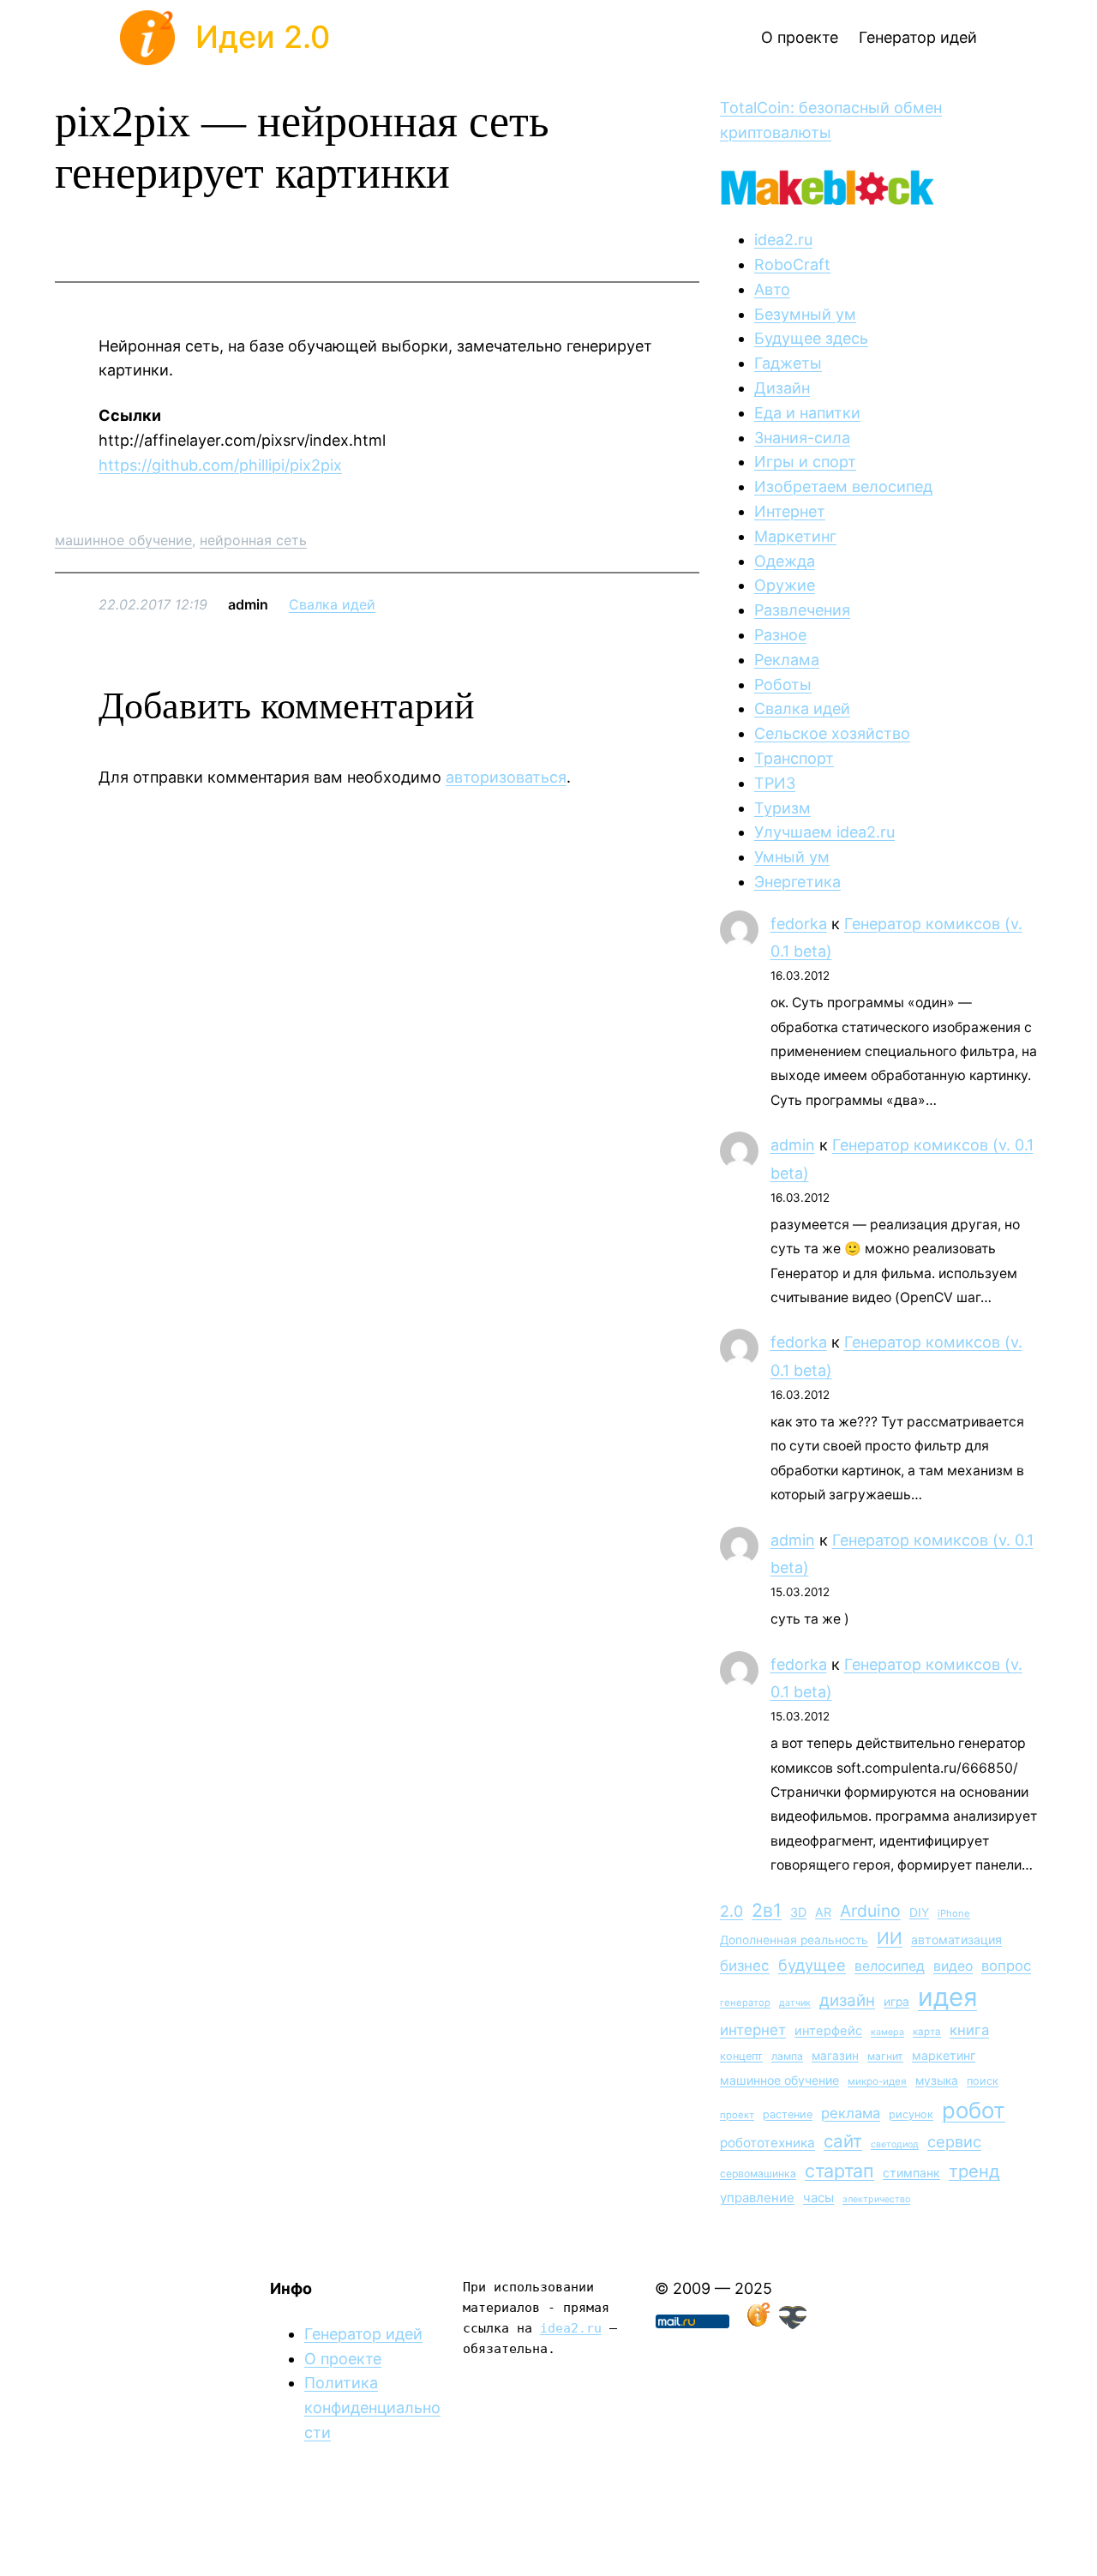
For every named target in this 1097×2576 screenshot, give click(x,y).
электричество (876, 2199)
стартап (839, 2171)
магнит (885, 2056)
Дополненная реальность (794, 1940)
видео (953, 1966)
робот (974, 2110)
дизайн (847, 2000)
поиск (983, 2081)
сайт (843, 2141)
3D (798, 1912)
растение (788, 2114)
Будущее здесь (811, 338)
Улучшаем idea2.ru (824, 832)
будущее (812, 1965)
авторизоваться (506, 777)
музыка (937, 2081)
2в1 (767, 1910)
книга (969, 2030)
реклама (851, 2113)
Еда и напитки (807, 413)
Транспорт (794, 758)
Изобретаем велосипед (843, 486)
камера (887, 2032)
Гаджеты (788, 363)
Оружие (785, 585)
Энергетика (797, 882)
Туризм (782, 808)
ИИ (890, 1938)
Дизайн (782, 388)
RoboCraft (792, 264)
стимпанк (911, 2173)
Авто (772, 289)
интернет (753, 2030)
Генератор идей (363, 2334)
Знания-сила (802, 438)
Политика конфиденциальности (372, 2408)
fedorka (799, 924)
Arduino (870, 1911)
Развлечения (802, 610)
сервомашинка (758, 2174)
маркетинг (944, 2055)
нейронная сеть (253, 540)
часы (818, 2198)
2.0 (731, 1911)
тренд (974, 2171)
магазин (835, 2056)
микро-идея (877, 2081)
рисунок (911, 2114)
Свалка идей (332, 604)
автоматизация (956, 1940)
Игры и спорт (805, 462)
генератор (745, 2003)
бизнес (745, 1966)
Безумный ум (805, 314)
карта (927, 2032)
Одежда (785, 561)
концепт (741, 2056)
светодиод (895, 2144)
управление (757, 2198)
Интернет (790, 511)
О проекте (343, 2359)
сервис (954, 2141)
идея (947, 1997)
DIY (919, 1912)
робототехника (767, 2143)
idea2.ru (783, 240)
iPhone (954, 1913)
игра (896, 2002)
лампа (787, 2056)
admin (793, 1145)
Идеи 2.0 (263, 37)
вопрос (1006, 1966)
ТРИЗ (775, 783)
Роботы (783, 685)
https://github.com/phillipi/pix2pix (220, 465)
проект (737, 2115)
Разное (780, 635)
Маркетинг (795, 536)
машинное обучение (123, 540)
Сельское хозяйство (832, 733)
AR (823, 1912)
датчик (795, 2003)
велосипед (890, 1966)
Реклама (787, 660)
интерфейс (828, 2031)
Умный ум (792, 857)
